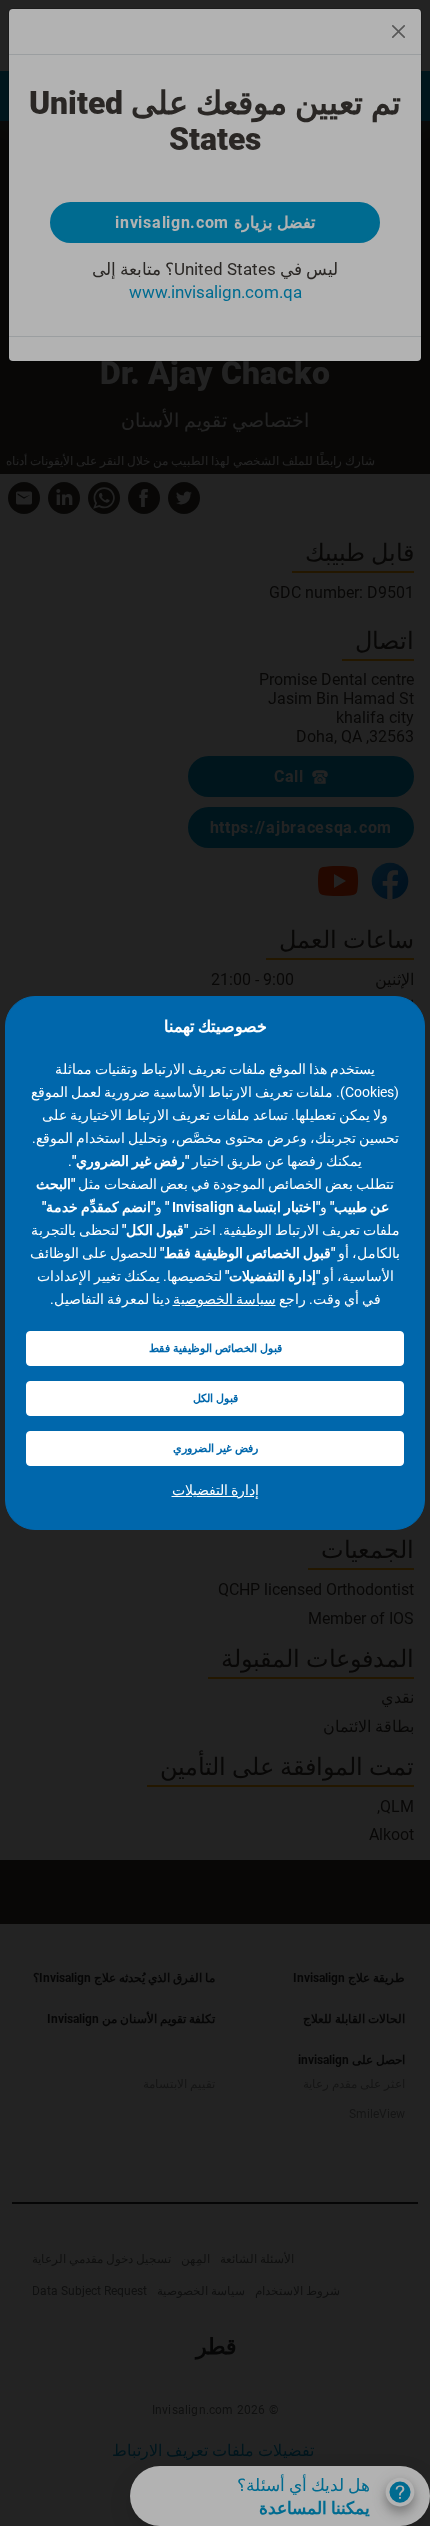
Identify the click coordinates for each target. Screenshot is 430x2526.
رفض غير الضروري (215, 1448)
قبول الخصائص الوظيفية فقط (215, 1348)
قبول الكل (215, 1398)
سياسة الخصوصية (224, 1299)
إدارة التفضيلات (215, 1490)
